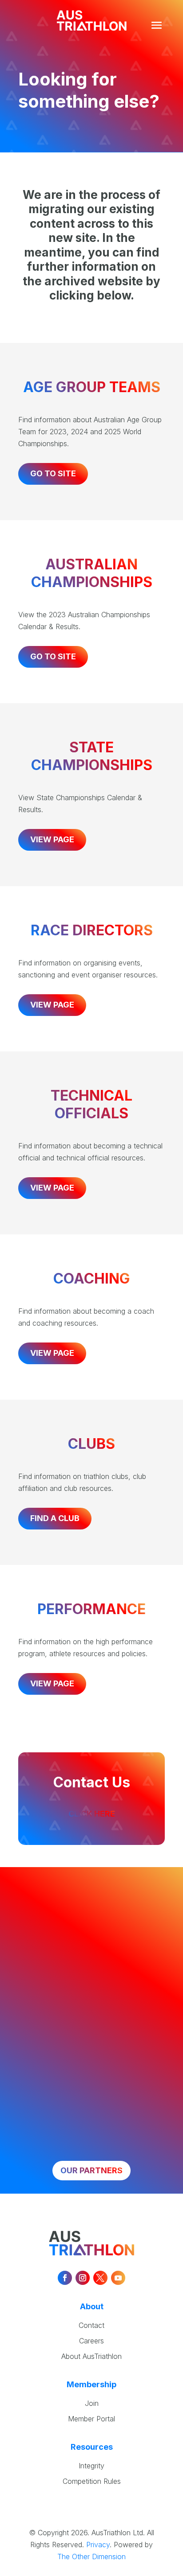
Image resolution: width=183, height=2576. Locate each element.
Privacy (98, 2545)
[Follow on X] (100, 2278)
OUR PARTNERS (91, 2170)
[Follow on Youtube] (118, 2278)
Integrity (91, 2466)
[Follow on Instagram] (83, 2278)
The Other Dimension (91, 2557)
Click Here (92, 1814)
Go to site (53, 473)
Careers (91, 2341)
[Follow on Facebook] (65, 2278)
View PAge (52, 1005)
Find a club (55, 1518)
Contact (91, 2325)
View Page (52, 839)
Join (92, 2403)
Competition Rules (92, 2481)
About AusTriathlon (91, 2356)
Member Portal (91, 2419)
